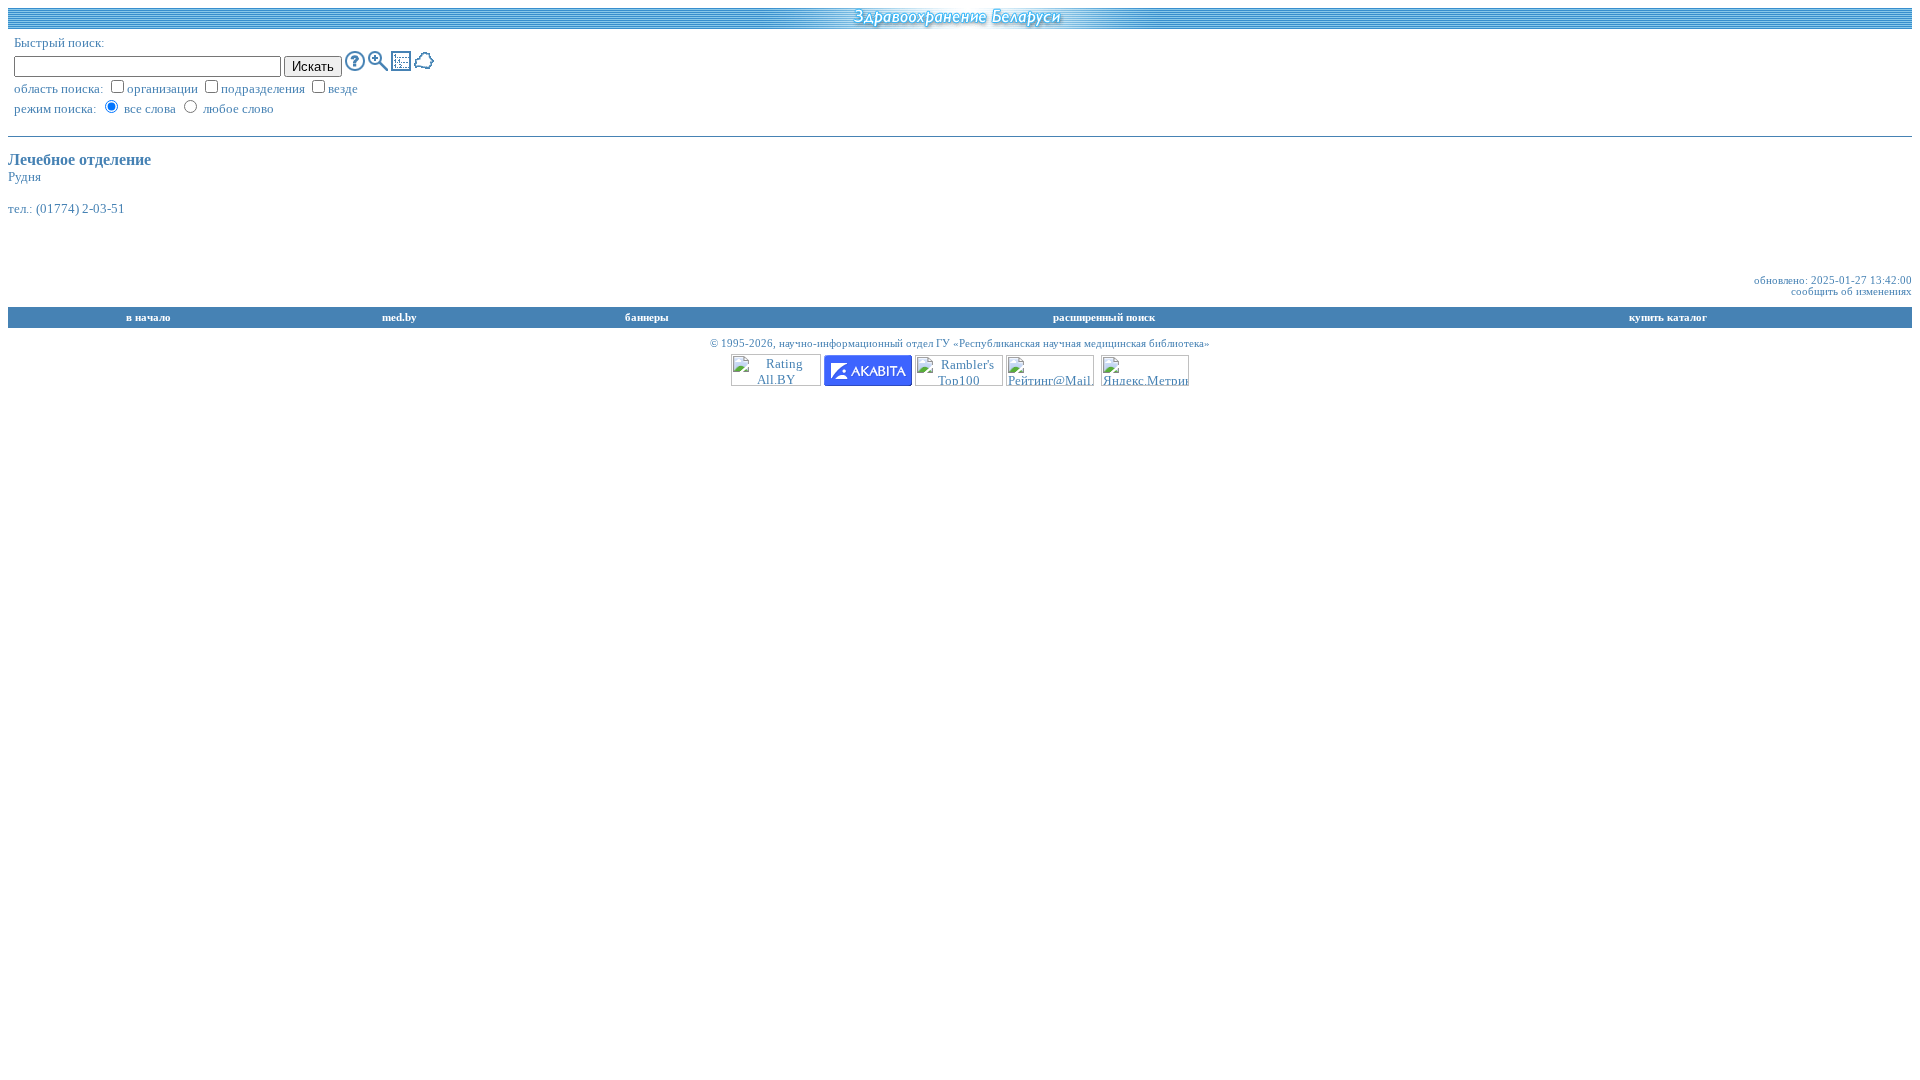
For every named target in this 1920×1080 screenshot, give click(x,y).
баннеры (647, 317)
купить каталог (1668, 317)
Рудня (24, 176)
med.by (399, 317)
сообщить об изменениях (1851, 291)
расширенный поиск (1104, 317)
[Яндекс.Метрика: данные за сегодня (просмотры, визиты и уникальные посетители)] (1145, 370)
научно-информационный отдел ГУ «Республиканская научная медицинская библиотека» (994, 343)
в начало (148, 317)
